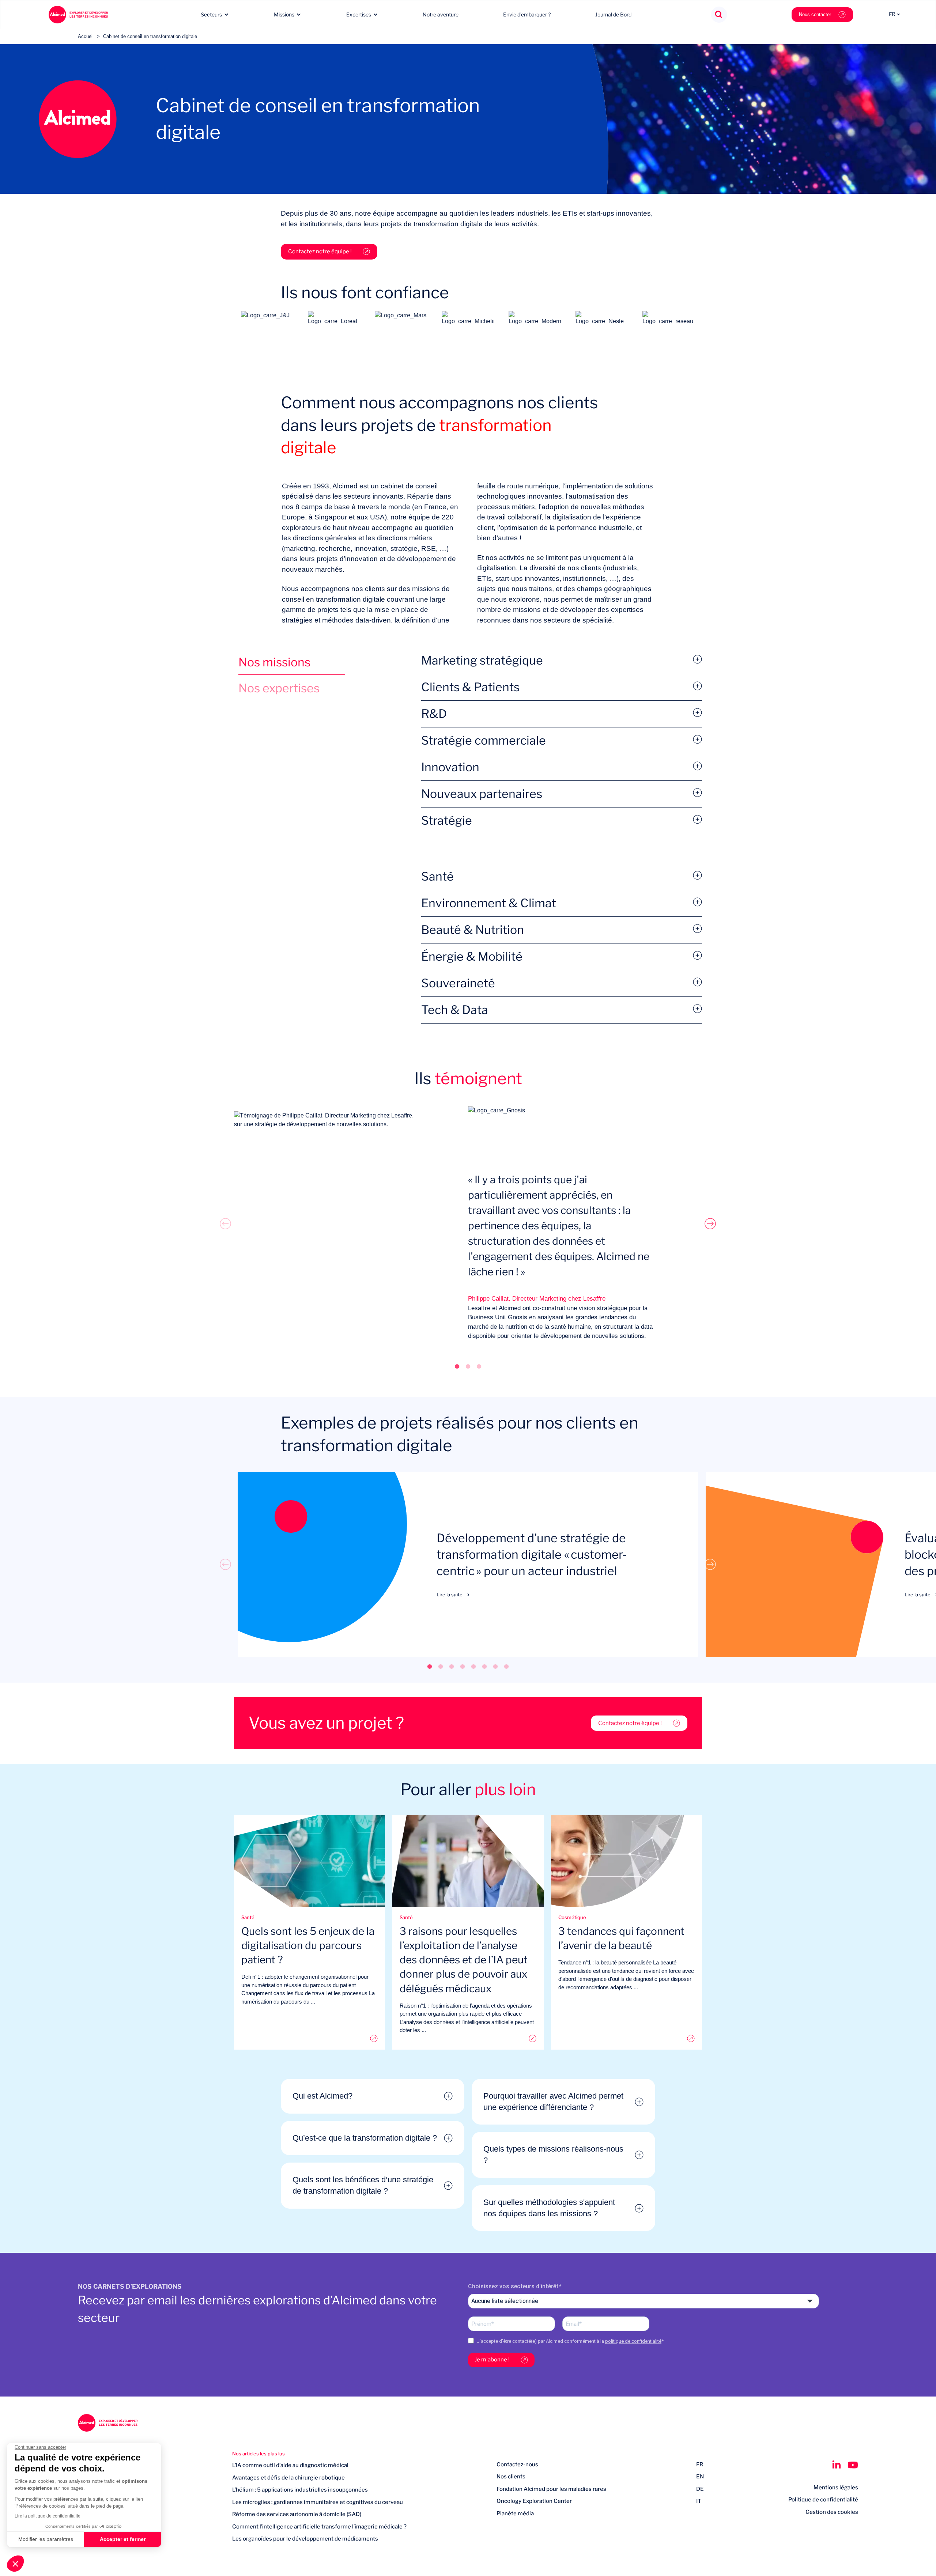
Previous (226, 1223)
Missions (284, 14)
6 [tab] (484, 1666)
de (700, 2489)
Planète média (515, 2513)
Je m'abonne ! (492, 2360)
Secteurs (211, 14)
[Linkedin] (836, 2465)
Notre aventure (441, 14)
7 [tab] (495, 1666)
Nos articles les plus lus (258, 2454)
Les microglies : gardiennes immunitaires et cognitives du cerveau (318, 2502)
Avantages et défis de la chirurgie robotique (288, 2478)
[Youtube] (853, 2465)
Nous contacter (815, 14)
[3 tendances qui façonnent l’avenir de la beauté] (626, 2038)
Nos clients (511, 2477)
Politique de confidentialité (823, 2500)
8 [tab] (506, 1666)
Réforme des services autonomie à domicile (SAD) (297, 2514)
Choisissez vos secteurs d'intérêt (513, 2286)
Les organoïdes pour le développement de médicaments (305, 2539)
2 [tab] (468, 1366)
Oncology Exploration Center (534, 2501)
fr (700, 2465)
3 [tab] (479, 1366)
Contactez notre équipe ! (320, 251)
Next (710, 1223)
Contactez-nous (517, 2465)
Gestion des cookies (832, 2512)
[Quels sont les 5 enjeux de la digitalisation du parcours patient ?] (310, 2038)
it (699, 2501)
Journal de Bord (613, 14)
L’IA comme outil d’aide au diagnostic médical (290, 2465)
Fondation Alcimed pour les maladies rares (551, 2489)
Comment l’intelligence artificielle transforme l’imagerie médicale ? (319, 2527)
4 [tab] (463, 1666)
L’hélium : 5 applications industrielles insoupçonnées (300, 2490)
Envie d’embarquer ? (527, 14)
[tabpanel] (468, 1224)
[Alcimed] (78, 15)
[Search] (719, 15)
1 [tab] (457, 1366)
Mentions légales (836, 2488)
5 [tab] (473, 1666)
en (700, 2477)
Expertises (359, 14)
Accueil (86, 36)
